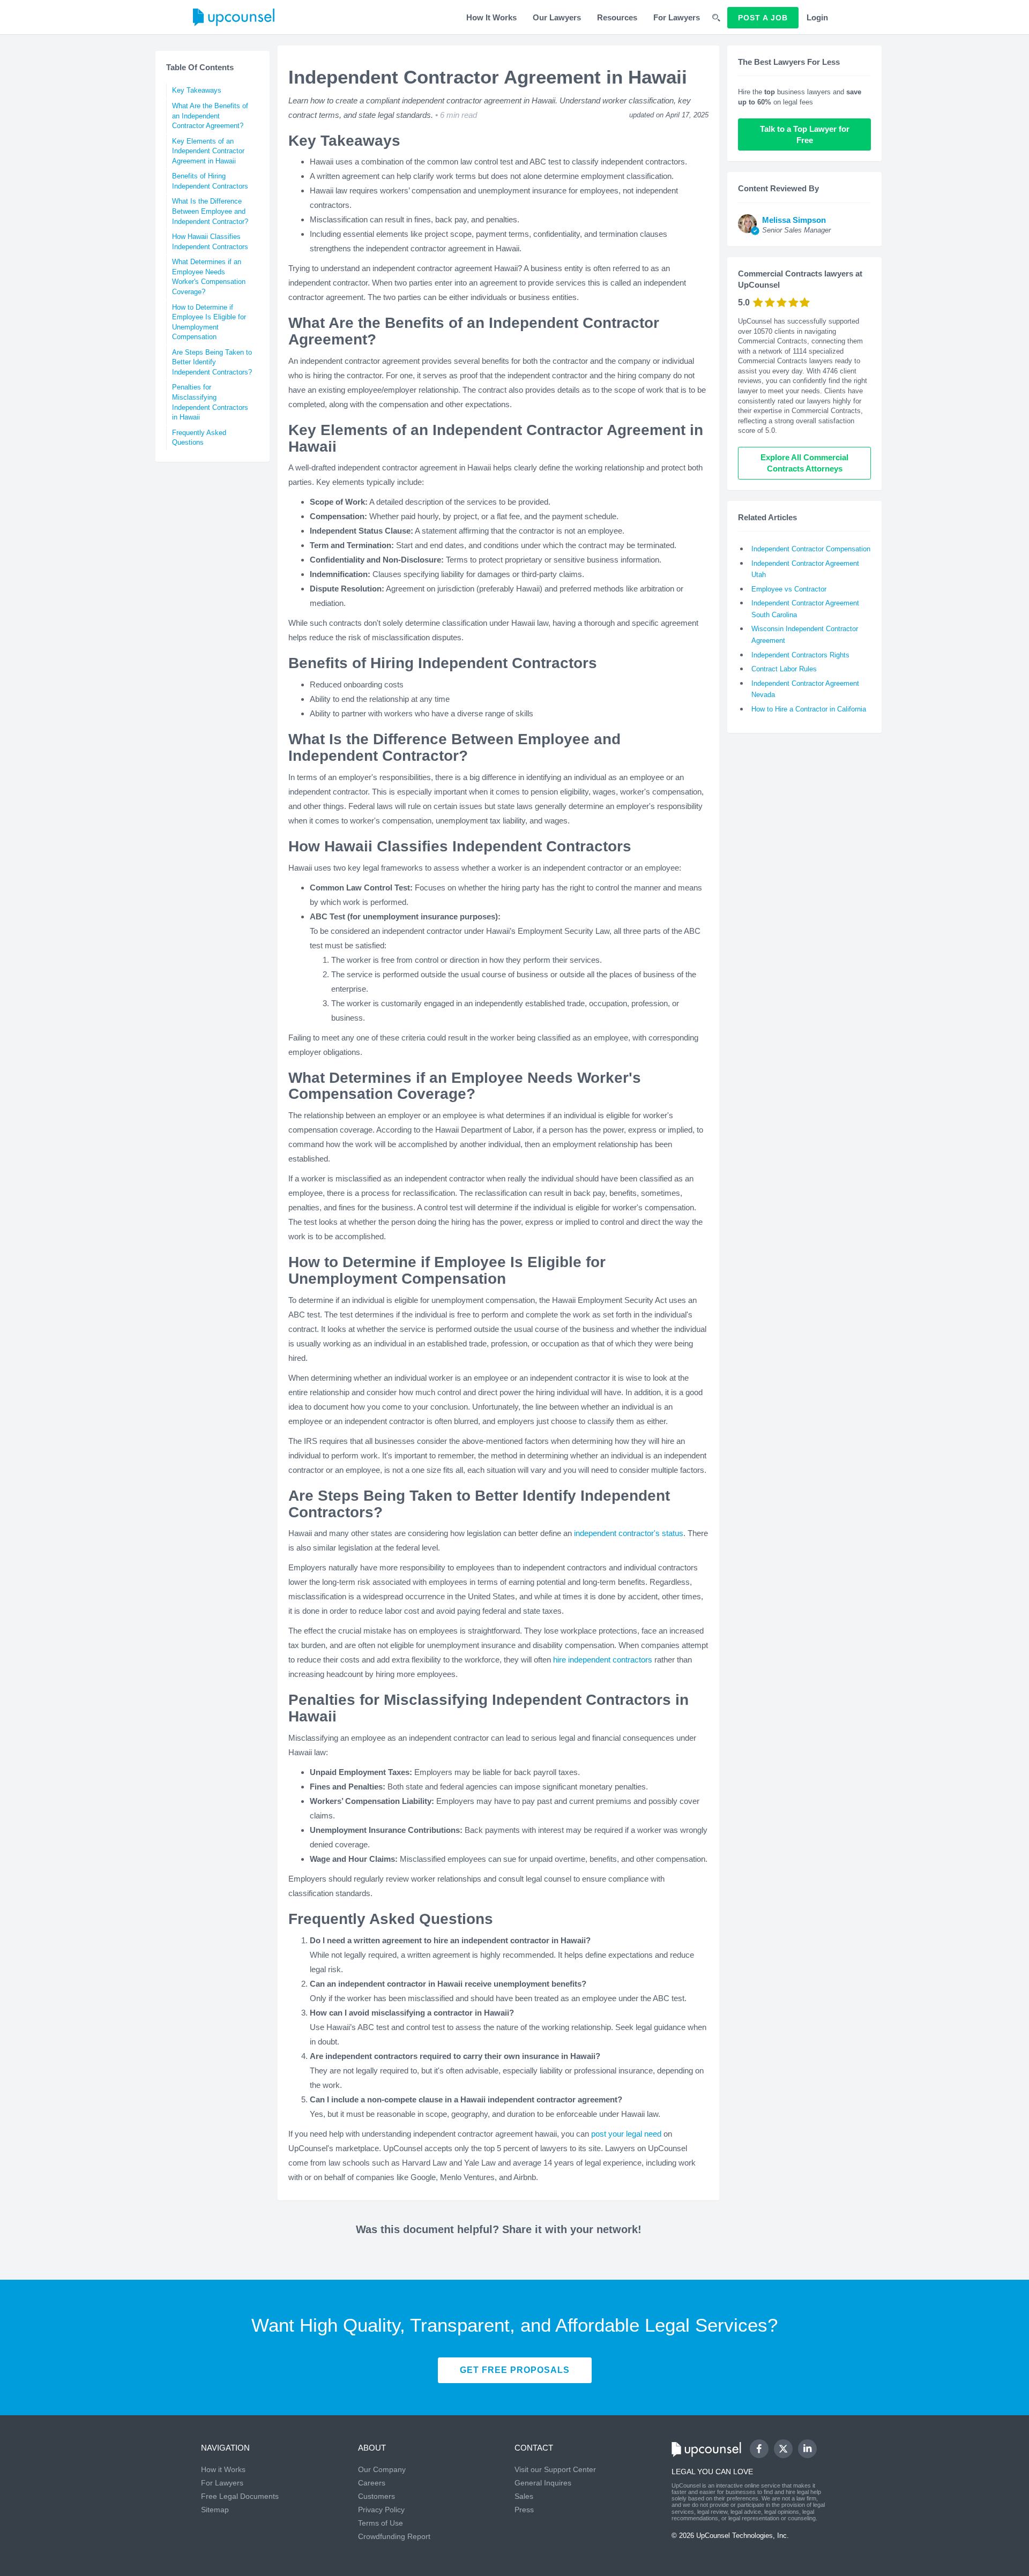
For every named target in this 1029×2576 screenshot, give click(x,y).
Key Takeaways (197, 90)
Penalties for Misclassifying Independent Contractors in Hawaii (210, 402)
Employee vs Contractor (789, 589)
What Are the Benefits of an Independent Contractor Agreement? (210, 116)
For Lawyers (677, 17)
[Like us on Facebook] (759, 2449)
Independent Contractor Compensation (811, 549)
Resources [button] (617, 17)
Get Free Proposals (515, 2370)
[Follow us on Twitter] (783, 2448)
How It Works (491, 17)
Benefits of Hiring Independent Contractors (210, 181)
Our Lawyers (557, 17)
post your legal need (626, 2134)
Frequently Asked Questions (199, 438)
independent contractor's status (629, 1533)
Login (817, 17)
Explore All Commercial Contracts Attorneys (806, 463)
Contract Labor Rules (784, 669)
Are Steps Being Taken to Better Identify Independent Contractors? (212, 362)
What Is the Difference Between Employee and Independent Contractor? (210, 211)
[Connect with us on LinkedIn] (807, 2449)
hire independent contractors (603, 1660)
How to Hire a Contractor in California (809, 709)
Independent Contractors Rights (800, 655)
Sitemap (215, 2510)
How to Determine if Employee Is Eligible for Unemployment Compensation (209, 322)
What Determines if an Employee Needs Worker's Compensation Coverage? (209, 277)
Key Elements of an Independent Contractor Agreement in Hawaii (208, 151)
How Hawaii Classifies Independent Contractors (210, 242)
